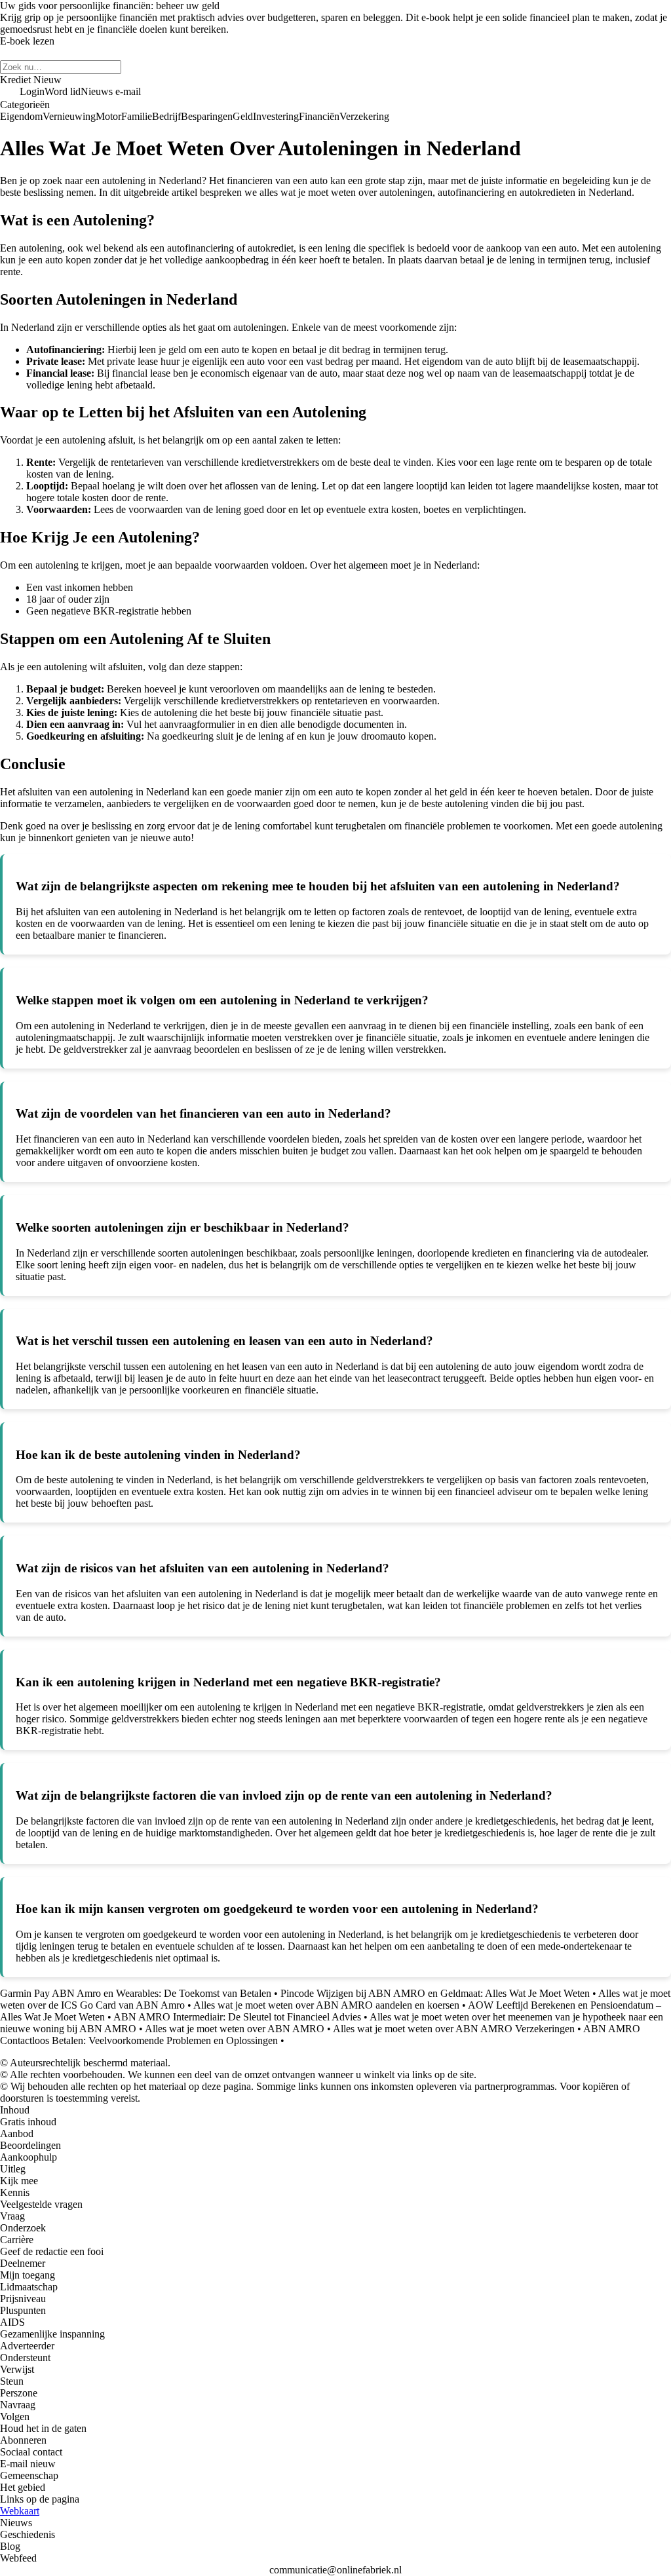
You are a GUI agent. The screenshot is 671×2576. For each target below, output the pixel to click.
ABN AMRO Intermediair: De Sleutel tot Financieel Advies (237, 2017)
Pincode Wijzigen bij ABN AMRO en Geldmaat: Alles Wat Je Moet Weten (435, 1993)
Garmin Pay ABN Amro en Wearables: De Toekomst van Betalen (136, 1993)
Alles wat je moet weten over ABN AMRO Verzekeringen (454, 2029)
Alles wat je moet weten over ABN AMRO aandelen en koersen (326, 2005)
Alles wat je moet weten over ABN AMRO (235, 2029)
